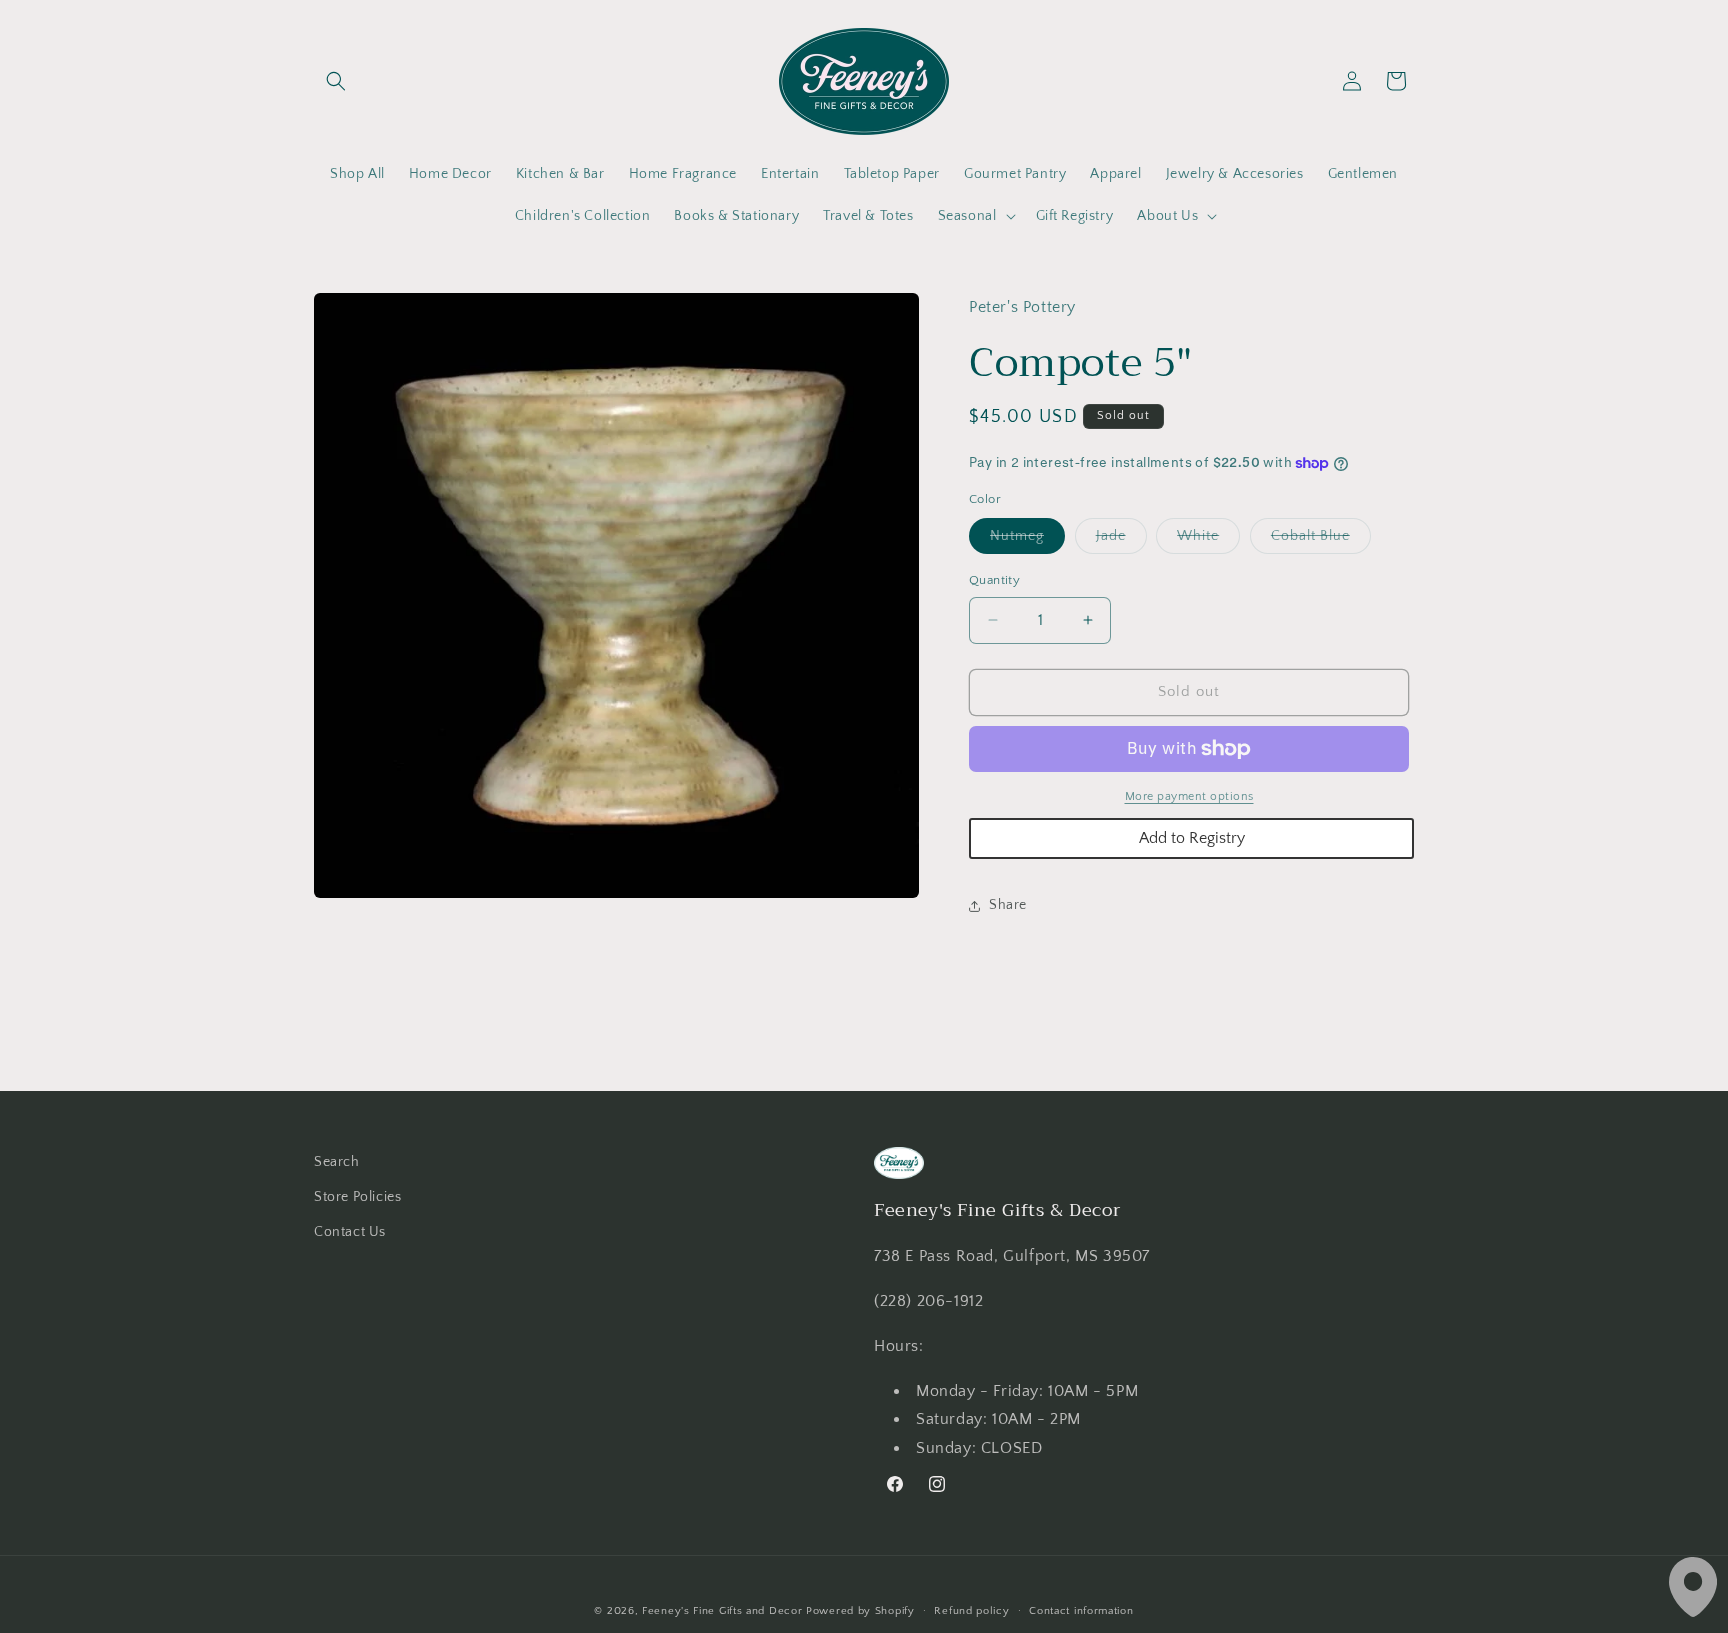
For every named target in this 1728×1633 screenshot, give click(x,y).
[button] (336, 81)
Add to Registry (1192, 838)
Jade (1121, 540)
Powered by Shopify (860, 1611)
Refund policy (971, 1611)
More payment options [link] (1189, 796)
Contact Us (350, 1232)
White (1208, 540)
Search (337, 1162)
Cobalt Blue (1321, 540)
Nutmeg (1027, 540)
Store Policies (357, 1197)
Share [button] (1008, 905)
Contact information (1081, 1611)
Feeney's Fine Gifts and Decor (722, 1611)
